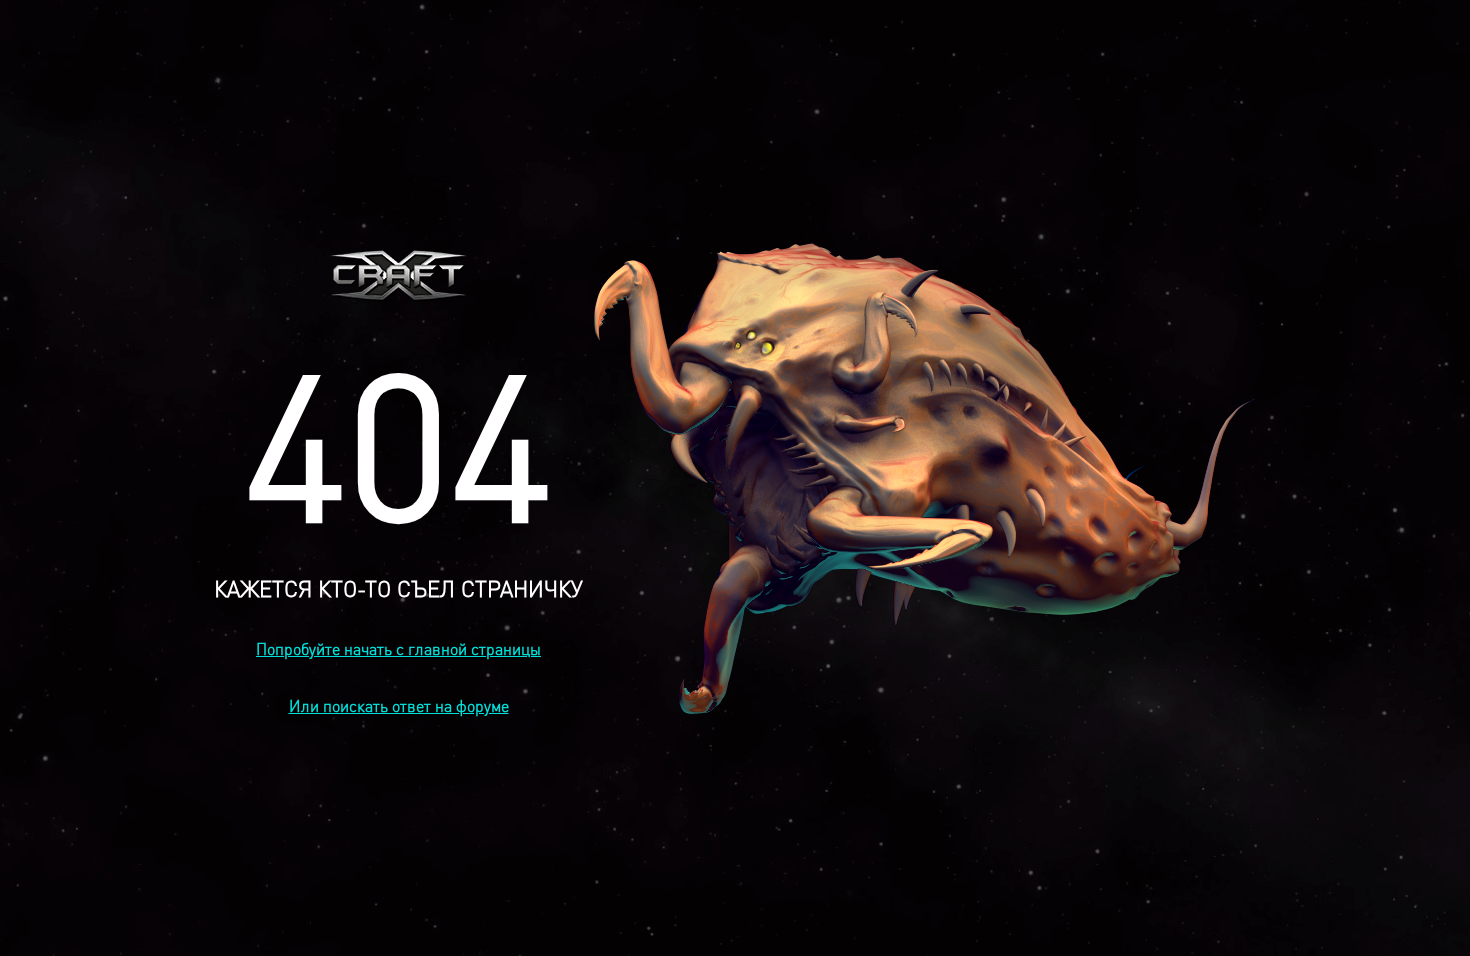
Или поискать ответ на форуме (399, 705)
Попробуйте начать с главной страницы (398, 648)
